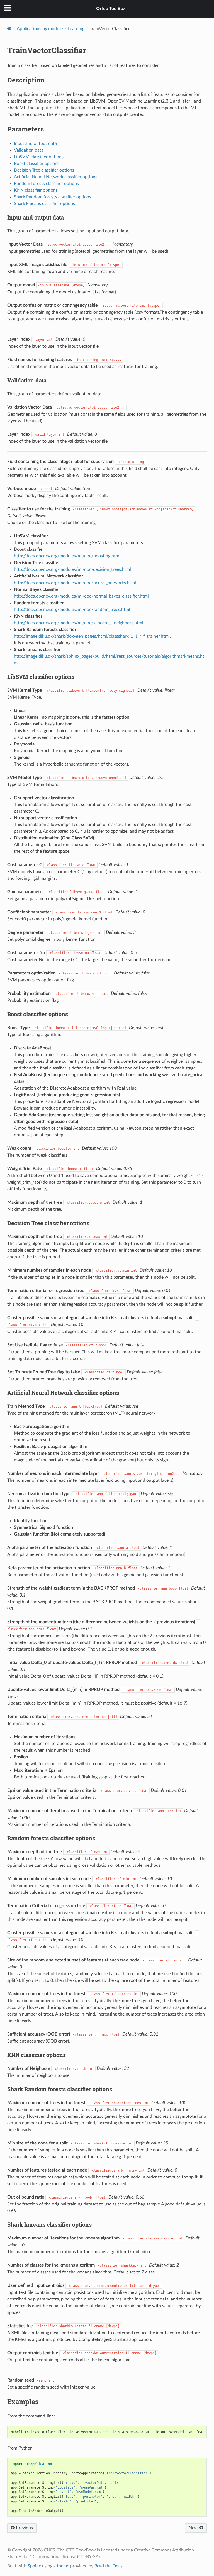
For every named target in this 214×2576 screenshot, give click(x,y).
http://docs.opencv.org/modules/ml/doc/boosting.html (67, 556)
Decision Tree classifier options (44, 170)
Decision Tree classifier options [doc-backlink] (48, 1223)
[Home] (9, 29)
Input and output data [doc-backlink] (36, 217)
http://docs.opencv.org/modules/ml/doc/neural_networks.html (75, 583)
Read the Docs (109, 2566)
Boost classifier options (37, 164)
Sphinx (34, 2566)
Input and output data (35, 143)
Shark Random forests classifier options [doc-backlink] (60, 2089)
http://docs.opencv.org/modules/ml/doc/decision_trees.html (72, 569)
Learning (76, 29)
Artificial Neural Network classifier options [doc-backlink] (63, 1393)
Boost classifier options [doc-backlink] (38, 1014)
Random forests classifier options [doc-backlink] (51, 1838)
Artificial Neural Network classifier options (56, 177)
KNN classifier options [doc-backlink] (37, 2055)
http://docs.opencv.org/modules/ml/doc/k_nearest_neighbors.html (79, 623)
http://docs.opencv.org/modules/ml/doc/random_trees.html (72, 610)
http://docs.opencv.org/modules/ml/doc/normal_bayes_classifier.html (81, 596)
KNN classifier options (36, 190)
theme (63, 2566)
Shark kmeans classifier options (44, 204)
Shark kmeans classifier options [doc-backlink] (49, 2224)
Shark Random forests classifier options (53, 197)
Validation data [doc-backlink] (27, 380)
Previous (24, 2528)
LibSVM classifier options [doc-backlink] (41, 677)
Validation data (29, 150)
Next (194, 2528)
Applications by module (40, 29)
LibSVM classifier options (39, 157)
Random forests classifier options (46, 184)
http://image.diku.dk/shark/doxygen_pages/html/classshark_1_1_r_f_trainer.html (92, 636)
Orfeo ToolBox (111, 9)
